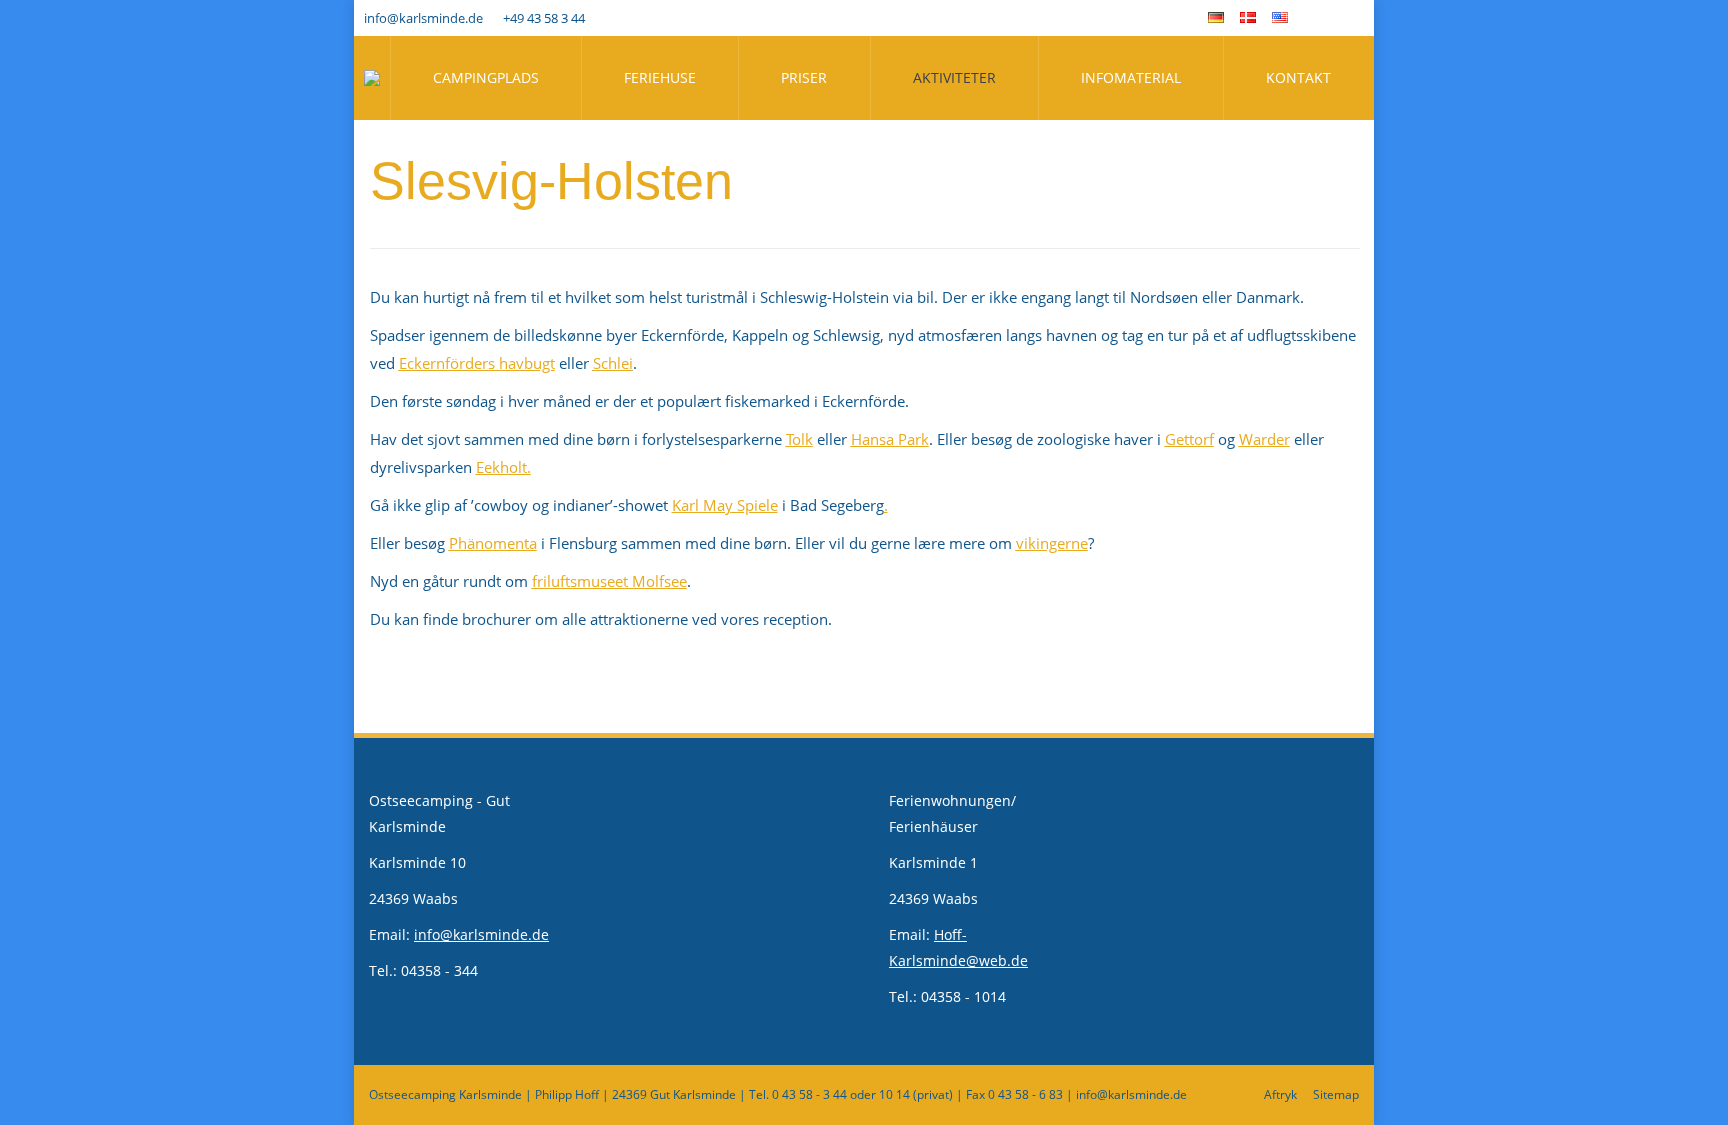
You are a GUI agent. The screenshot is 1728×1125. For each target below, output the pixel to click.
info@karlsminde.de (423, 18)
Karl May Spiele (725, 505)
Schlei (613, 363)
